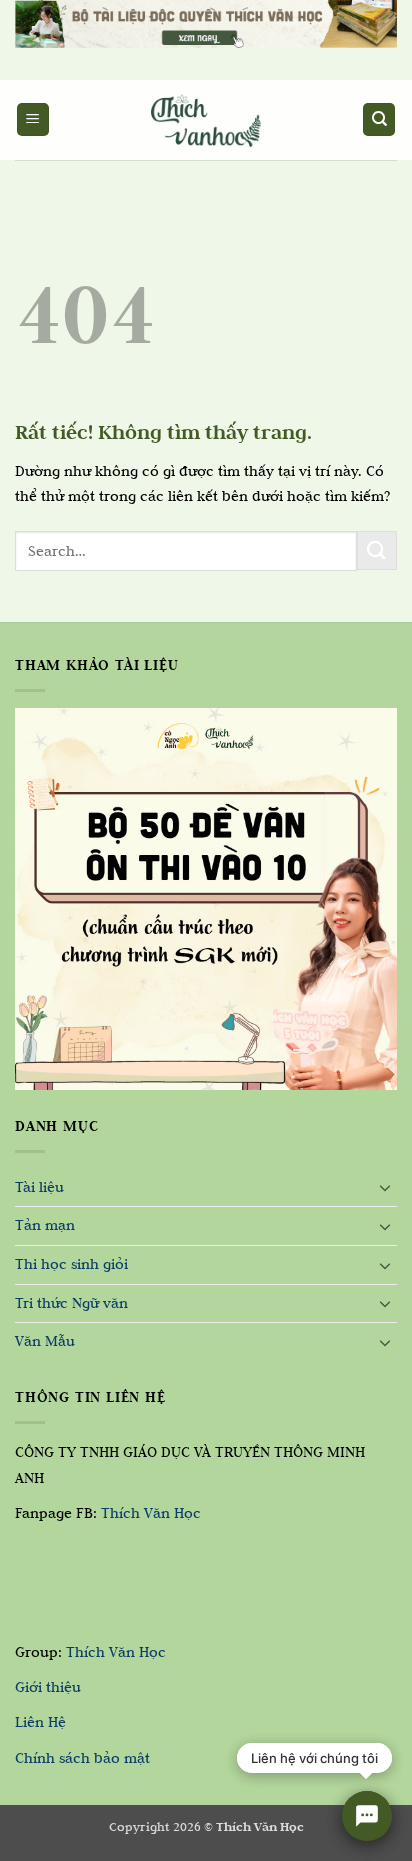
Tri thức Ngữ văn (71, 1303)
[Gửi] (377, 550)
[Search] (379, 119)
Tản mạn (45, 1225)
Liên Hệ (40, 1722)
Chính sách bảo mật (82, 1758)
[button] (33, 119)
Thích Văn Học (151, 1513)
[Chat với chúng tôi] (367, 1816)
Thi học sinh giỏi (71, 1264)
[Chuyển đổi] (385, 1187)
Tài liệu (39, 1187)
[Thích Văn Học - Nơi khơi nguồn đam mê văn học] (206, 119)
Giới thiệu (48, 1687)
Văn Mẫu (45, 1341)
